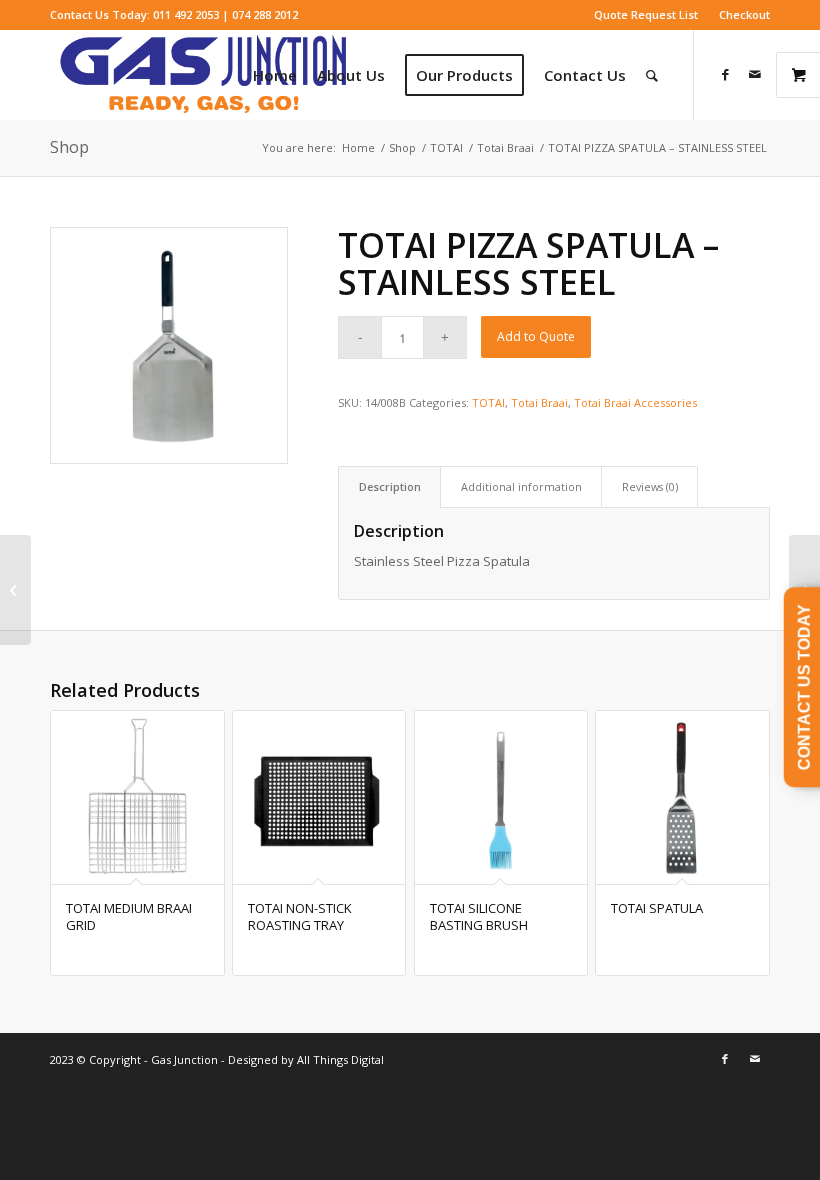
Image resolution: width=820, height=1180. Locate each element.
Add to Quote (536, 336)
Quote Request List (646, 14)
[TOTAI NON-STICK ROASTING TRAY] (15, 590)
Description (390, 486)
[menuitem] (646, 15)
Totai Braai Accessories (635, 402)
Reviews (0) (650, 486)
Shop (69, 147)
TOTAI (488, 402)
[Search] (652, 75)
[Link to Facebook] (725, 74)
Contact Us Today (804, 687)
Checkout (744, 14)
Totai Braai (539, 402)
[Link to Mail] (755, 74)
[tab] (389, 486)
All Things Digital (339, 1059)
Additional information (521, 486)
